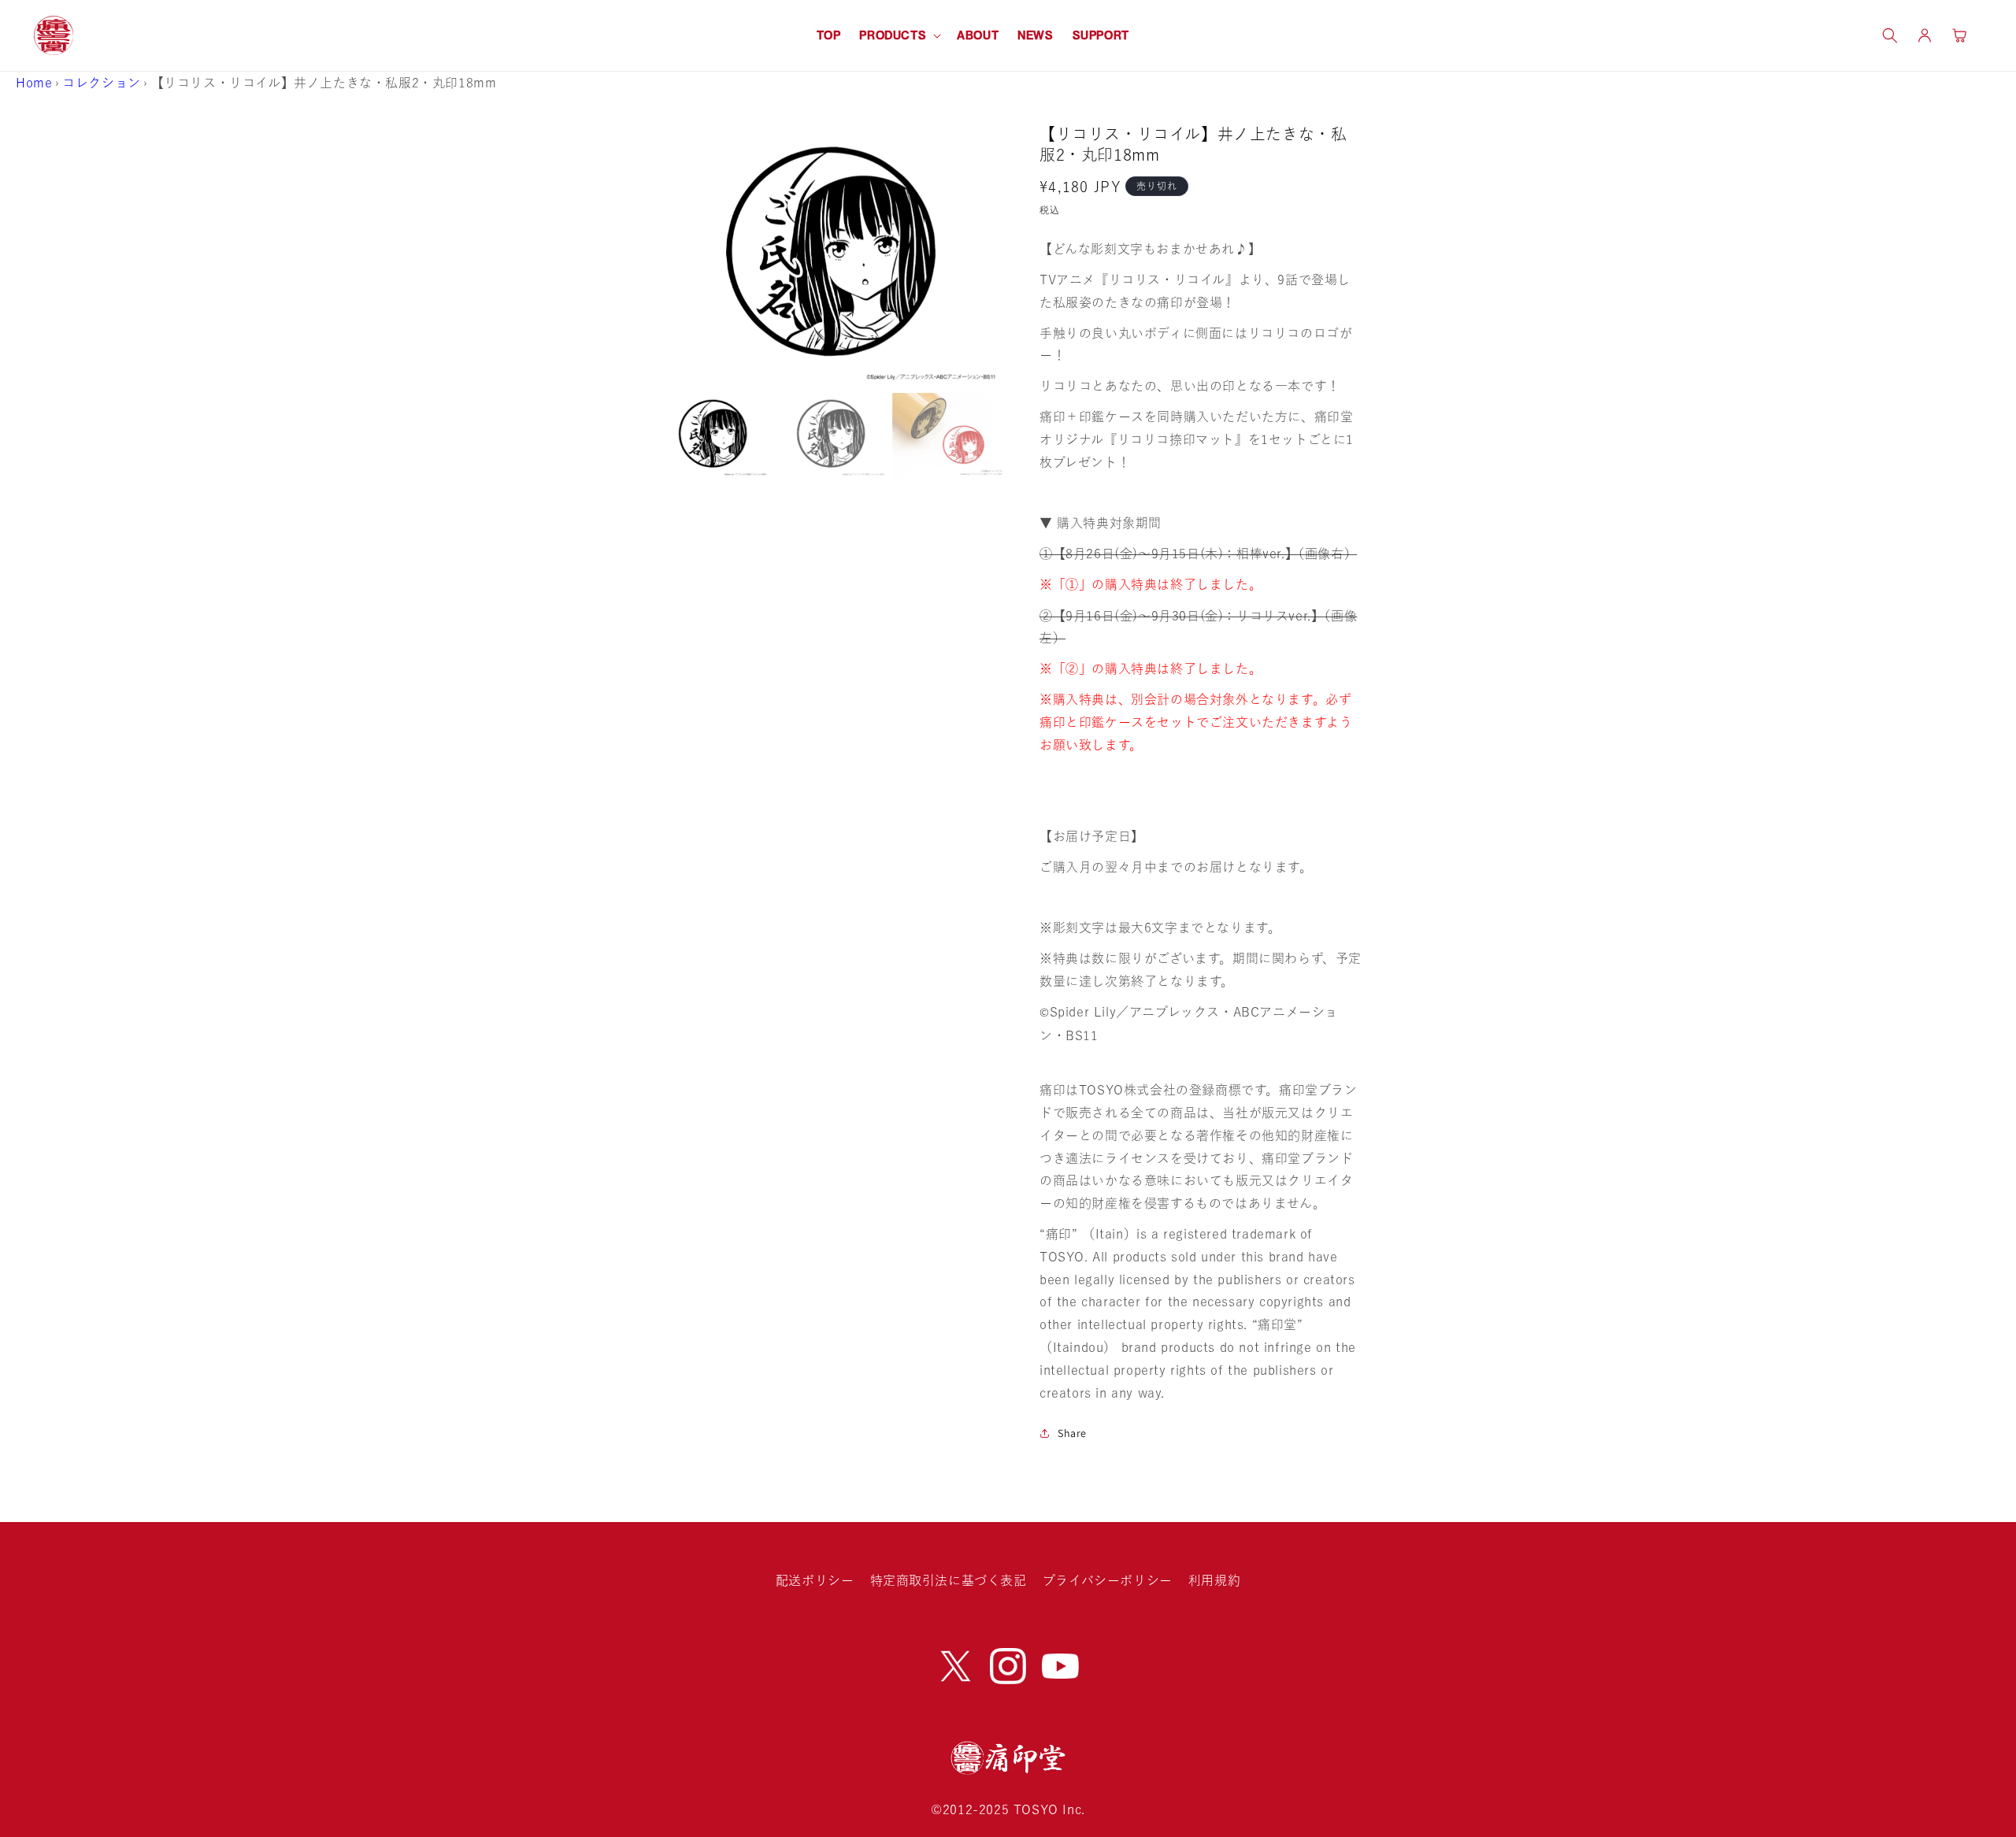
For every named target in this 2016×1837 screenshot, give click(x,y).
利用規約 (1214, 1580)
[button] (899, 35)
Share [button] (1072, 1433)
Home (34, 83)
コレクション (102, 83)
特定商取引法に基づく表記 (949, 1580)
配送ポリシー (815, 1580)
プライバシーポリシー (1108, 1580)
